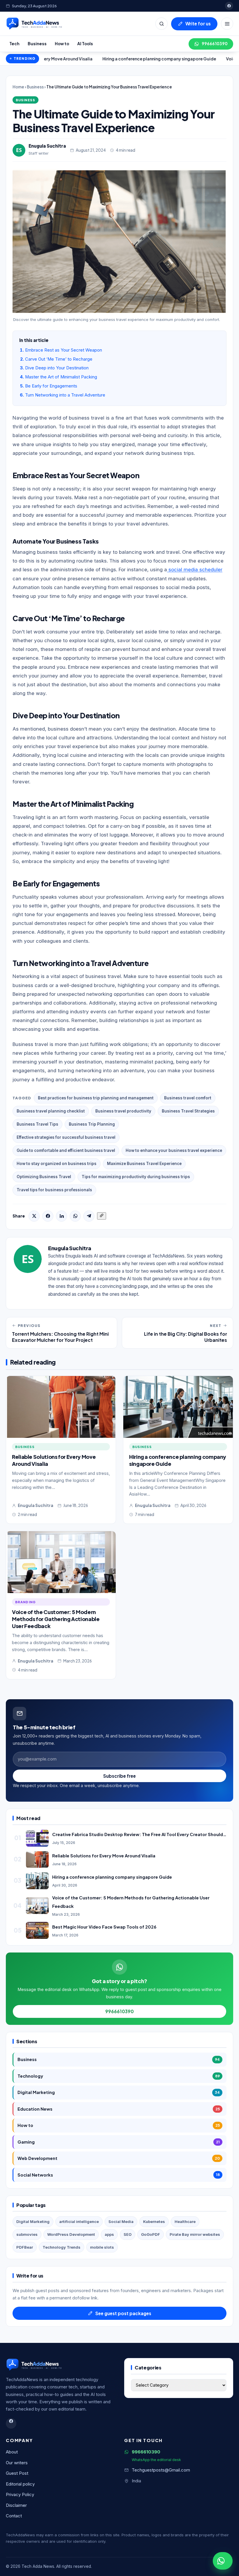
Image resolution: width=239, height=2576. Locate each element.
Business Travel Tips (37, 1124)
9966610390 (215, 44)
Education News (119, 2109)
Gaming (119, 2142)
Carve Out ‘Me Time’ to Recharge (59, 359)
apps (109, 2234)
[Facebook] (229, 6)
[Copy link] (102, 1216)
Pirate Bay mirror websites (195, 2234)
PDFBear (25, 2247)
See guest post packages (123, 2313)
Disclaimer (16, 2505)
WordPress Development (71, 2234)
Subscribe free (119, 1776)
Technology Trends (61, 2247)
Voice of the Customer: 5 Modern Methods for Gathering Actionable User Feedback (56, 1619)
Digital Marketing (119, 2092)
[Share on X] (34, 1216)
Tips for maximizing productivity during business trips (136, 1177)
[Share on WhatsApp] (75, 1216)
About (12, 2452)
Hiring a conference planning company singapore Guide (105, 59)
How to (62, 44)
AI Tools (85, 44)
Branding (26, 1602)
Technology (119, 2076)
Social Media (121, 2222)
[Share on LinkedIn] (61, 1216)
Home (18, 87)
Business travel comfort (188, 1098)
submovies (27, 2234)
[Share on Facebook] (48, 1216)
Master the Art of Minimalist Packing (61, 377)
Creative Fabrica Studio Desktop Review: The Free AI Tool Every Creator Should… (139, 1834)
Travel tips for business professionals (54, 1190)
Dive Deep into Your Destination (57, 368)
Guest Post (17, 2473)
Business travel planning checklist (51, 1111)
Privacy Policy (20, 2495)
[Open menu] (227, 24)
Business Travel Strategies (188, 1111)
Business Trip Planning (92, 1124)
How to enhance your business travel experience (174, 1150)
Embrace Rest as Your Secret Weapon (64, 350)
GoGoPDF (151, 2234)
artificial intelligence (79, 2222)
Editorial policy (20, 2484)
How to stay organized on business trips (57, 1164)
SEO (128, 2234)
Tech (14, 44)
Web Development (119, 2158)
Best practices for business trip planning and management (96, 1098)
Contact (14, 2516)
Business (37, 44)
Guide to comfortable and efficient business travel (66, 1150)
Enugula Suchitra (47, 146)
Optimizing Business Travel (44, 1177)
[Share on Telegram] (89, 1216)
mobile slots (102, 2247)
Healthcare (185, 2222)
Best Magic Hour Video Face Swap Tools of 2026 (104, 1927)
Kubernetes (154, 2222)
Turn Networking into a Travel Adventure (65, 395)
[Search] (161, 24)
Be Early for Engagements (51, 386)
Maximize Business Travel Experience (144, 1164)
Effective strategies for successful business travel (66, 1137)
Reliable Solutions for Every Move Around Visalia (104, 1856)
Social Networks (119, 2175)
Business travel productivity (123, 1111)
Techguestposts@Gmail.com (161, 2470)
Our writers (17, 2463)
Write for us (198, 23)
